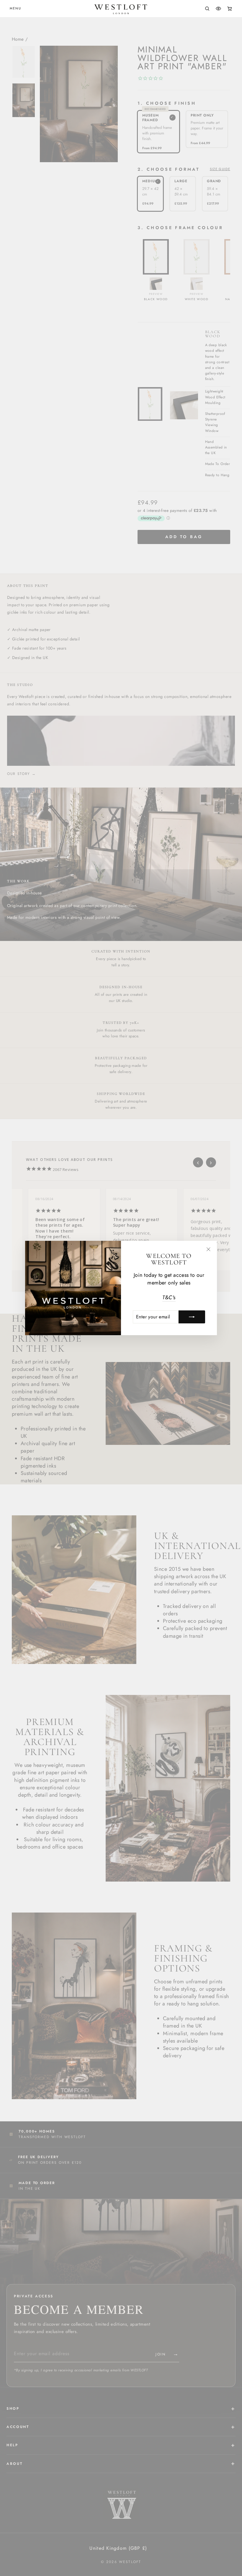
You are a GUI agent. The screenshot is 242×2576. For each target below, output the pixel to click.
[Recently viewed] (218, 9)
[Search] (207, 9)
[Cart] (230, 9)
